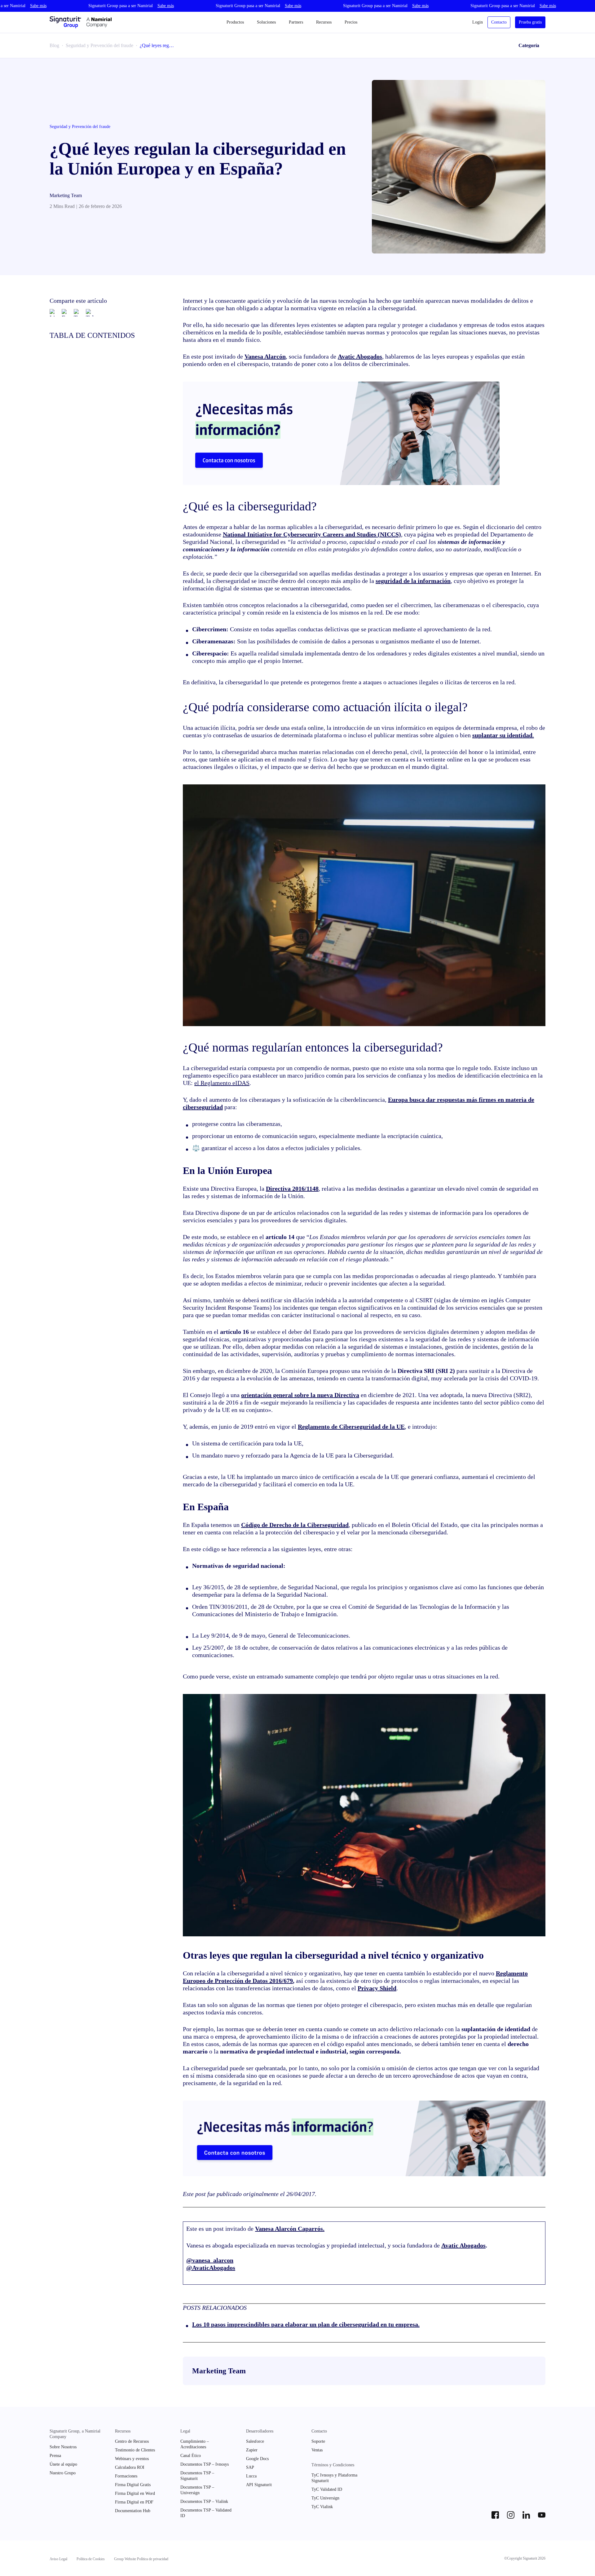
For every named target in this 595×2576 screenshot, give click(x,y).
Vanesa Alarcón (265, 356)
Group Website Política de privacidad (141, 2559)
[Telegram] (90, 313)
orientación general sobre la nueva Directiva (300, 1395)
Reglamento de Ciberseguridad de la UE (351, 1427)
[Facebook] (65, 313)
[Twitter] (77, 313)
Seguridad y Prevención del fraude (99, 45)
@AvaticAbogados (211, 2268)
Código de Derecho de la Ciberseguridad (295, 1525)
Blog (54, 45)
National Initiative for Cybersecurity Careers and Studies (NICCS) (312, 534)
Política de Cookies (91, 2559)
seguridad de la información (413, 581)
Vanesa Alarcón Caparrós (289, 2229)
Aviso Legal (58, 2559)
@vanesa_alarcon (210, 2260)
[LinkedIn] (53, 313)
